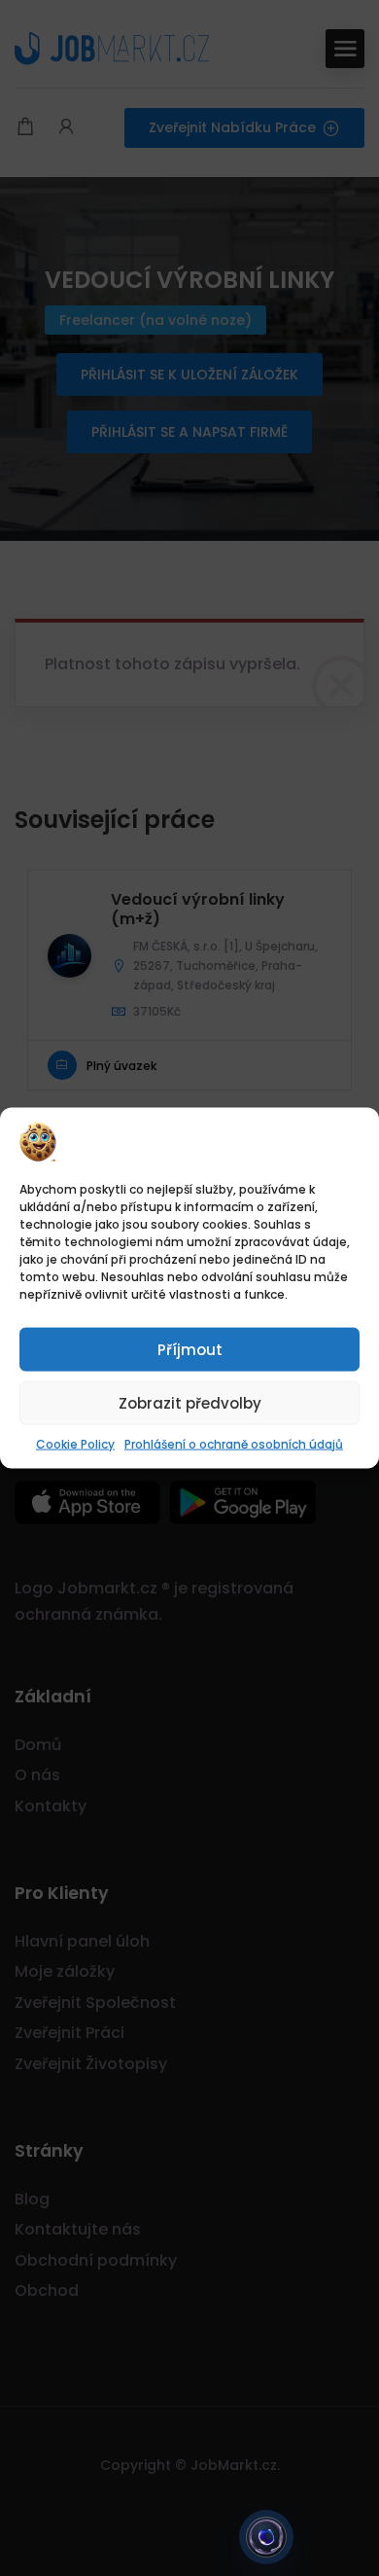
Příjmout (190, 1349)
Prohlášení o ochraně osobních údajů (234, 1444)
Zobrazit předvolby (190, 1402)
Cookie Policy (75, 1444)
